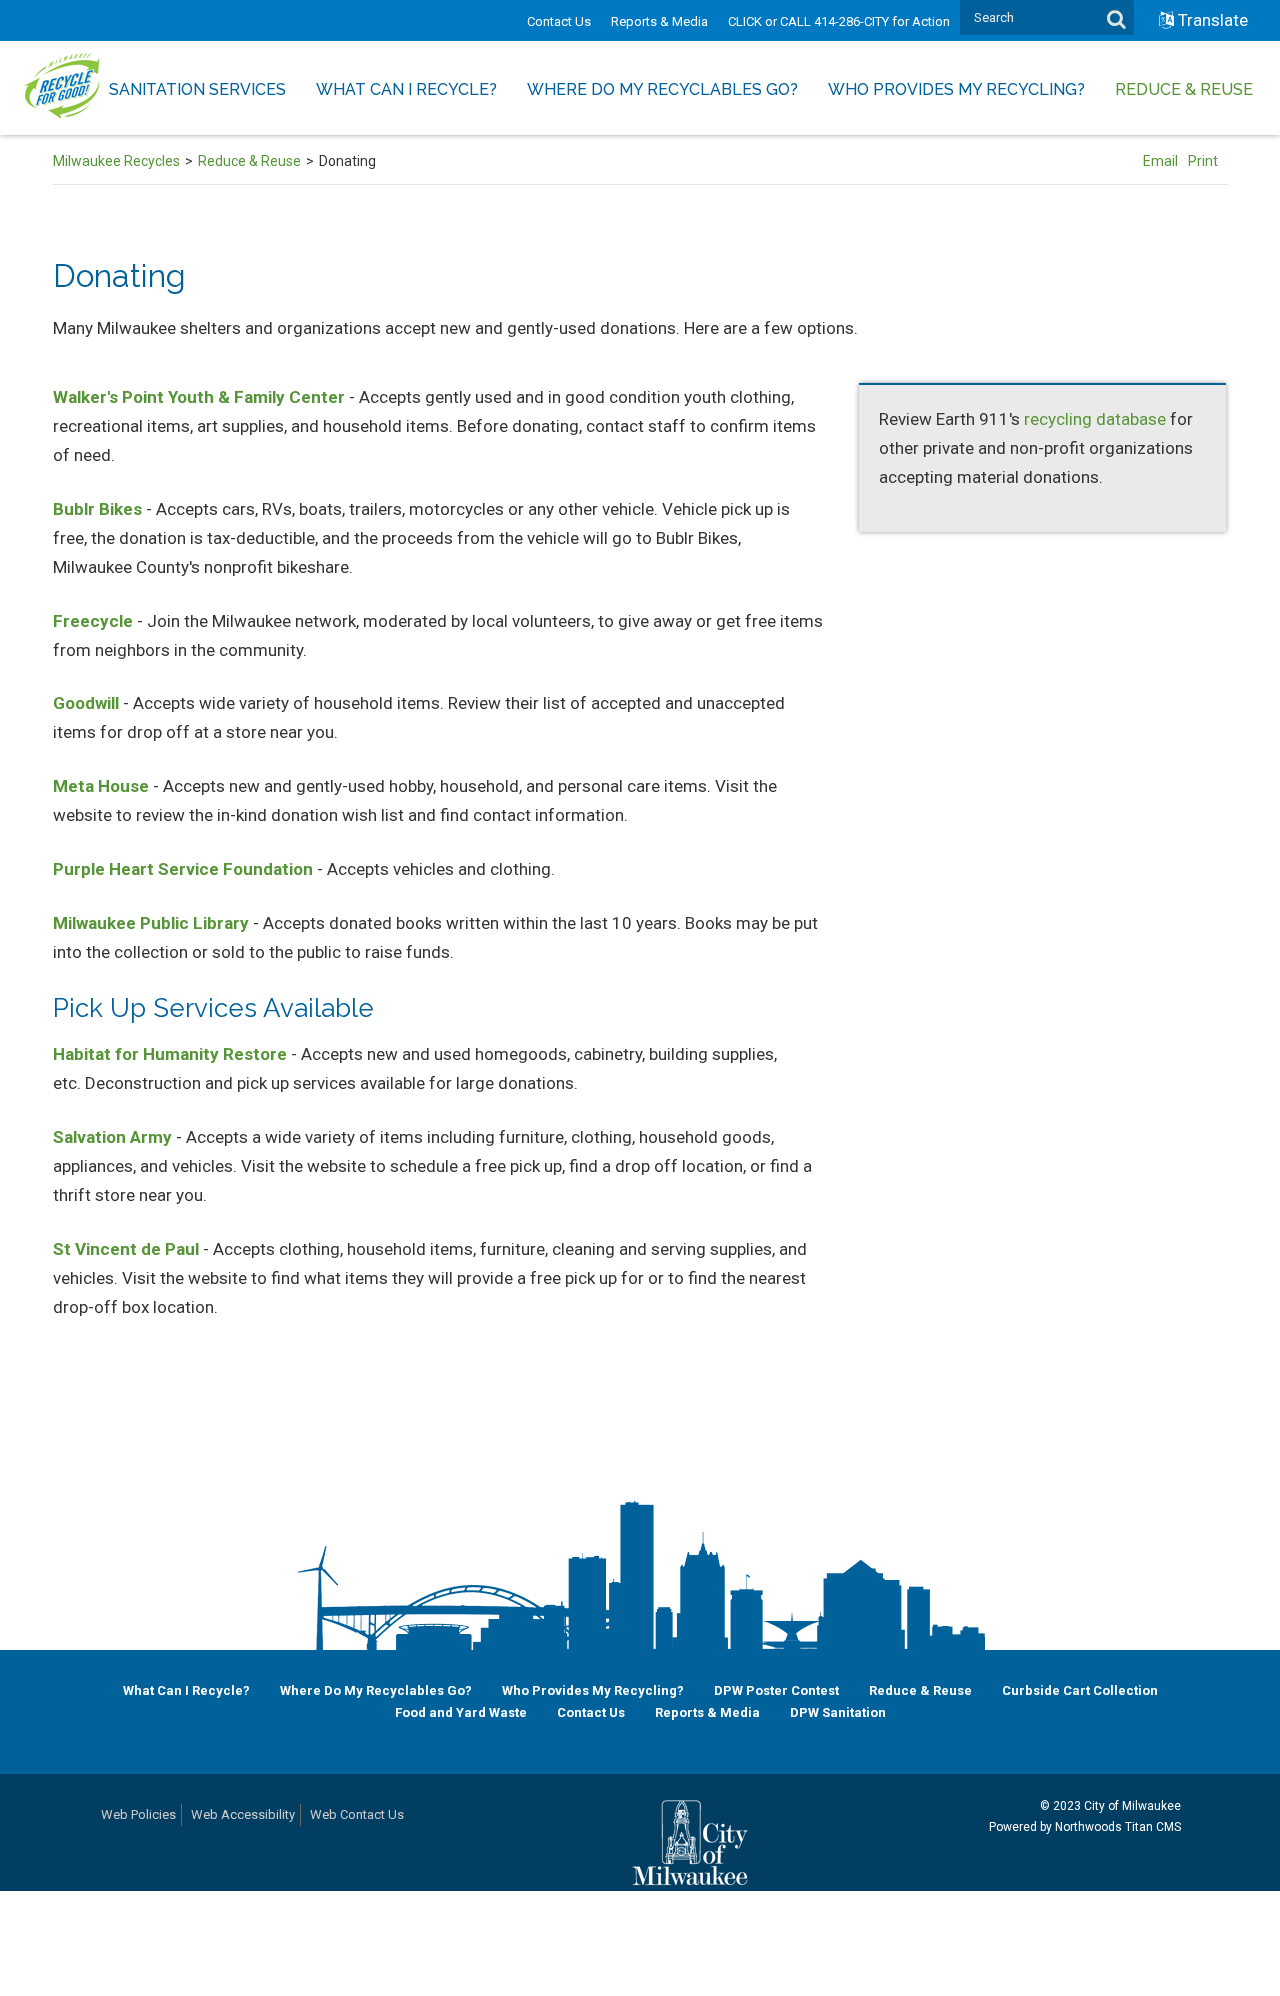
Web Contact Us (357, 1814)
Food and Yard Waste (461, 1712)
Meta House (101, 786)
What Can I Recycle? (186, 1690)
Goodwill (86, 703)
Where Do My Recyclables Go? (376, 1690)
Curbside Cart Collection (1080, 1690)
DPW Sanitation (838, 1712)
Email (1160, 161)
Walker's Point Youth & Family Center (199, 397)
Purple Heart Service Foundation (183, 869)
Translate (1213, 20)
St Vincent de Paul (126, 1249)
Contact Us (559, 21)
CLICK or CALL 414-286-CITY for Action (839, 21)
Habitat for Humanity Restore (170, 1054)
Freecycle (93, 621)
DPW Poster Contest (776, 1690)
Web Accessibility (243, 1814)
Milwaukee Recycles (116, 161)
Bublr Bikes (97, 509)
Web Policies (138, 1814)
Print (1203, 161)
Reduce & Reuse (249, 161)
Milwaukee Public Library (151, 923)
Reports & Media (659, 21)
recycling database (1095, 419)
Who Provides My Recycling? (593, 1690)
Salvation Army (112, 1137)
